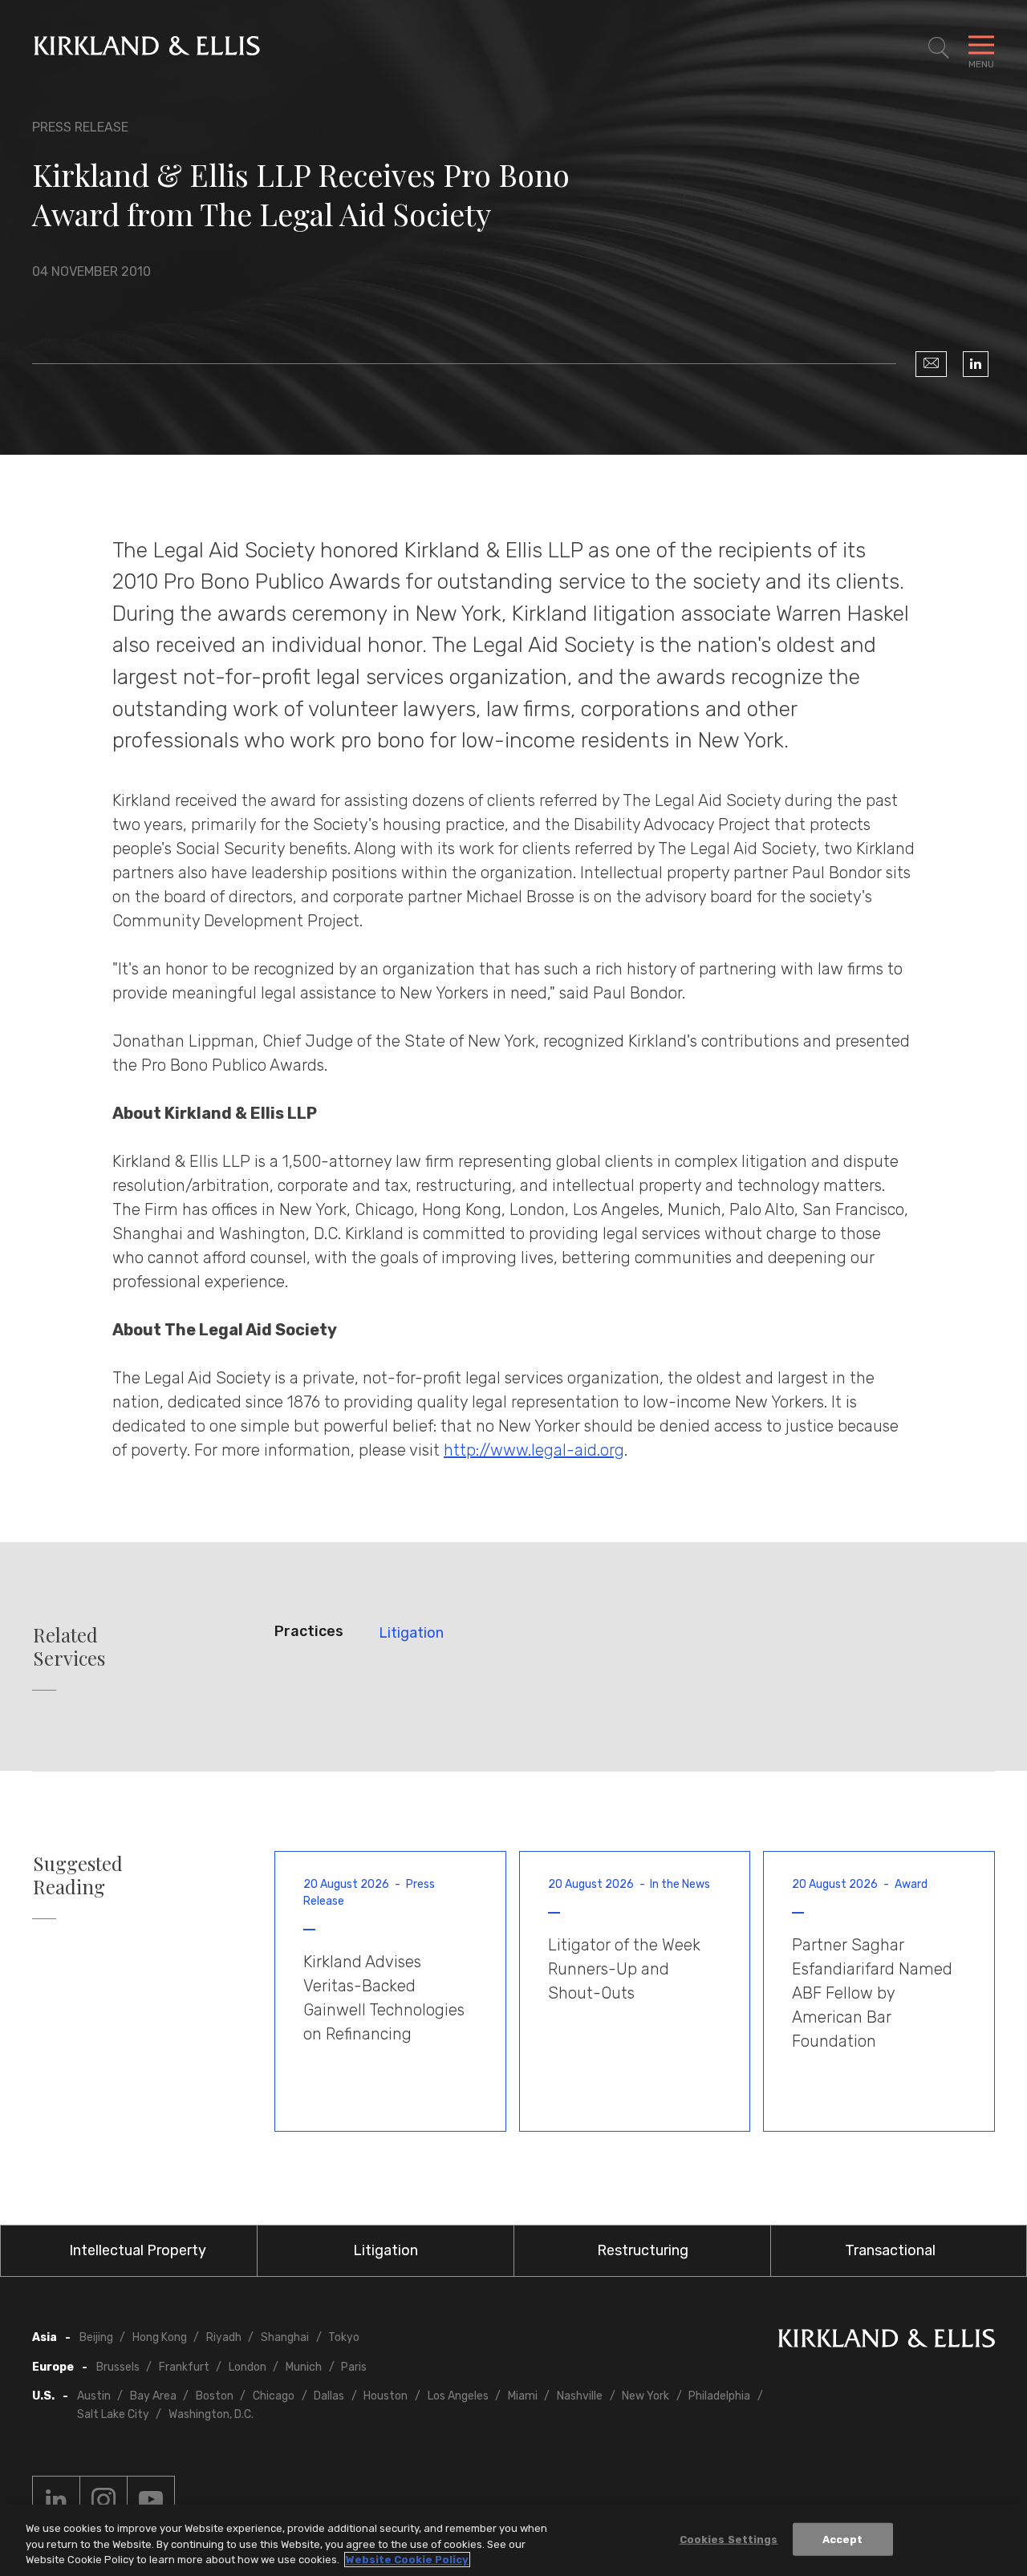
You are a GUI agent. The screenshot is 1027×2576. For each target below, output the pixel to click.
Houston (386, 2396)
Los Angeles (458, 2396)
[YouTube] (151, 2500)
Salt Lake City (113, 2414)
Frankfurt (184, 2367)
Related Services (69, 1646)
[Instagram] (104, 2500)
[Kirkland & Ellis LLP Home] (887, 2341)
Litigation (411, 1633)
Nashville (580, 2396)
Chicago (274, 2396)
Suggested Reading (78, 1875)
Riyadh (224, 2337)
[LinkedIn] (976, 364)
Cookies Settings (729, 2539)
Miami (523, 2396)
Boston (215, 2396)
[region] (513, 2540)
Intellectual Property (138, 2250)
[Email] (931, 364)
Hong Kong (160, 2337)
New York (645, 2396)
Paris (354, 2367)
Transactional (890, 2250)
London (248, 2367)
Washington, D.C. (211, 2414)
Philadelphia (719, 2396)
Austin (94, 2396)
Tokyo (344, 2337)
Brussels (118, 2367)
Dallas (329, 2396)
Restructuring (643, 2250)
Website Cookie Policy (407, 2560)
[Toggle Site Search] (939, 48)
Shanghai (285, 2337)
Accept (843, 2539)
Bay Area (153, 2396)
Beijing (96, 2337)
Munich (304, 2367)
